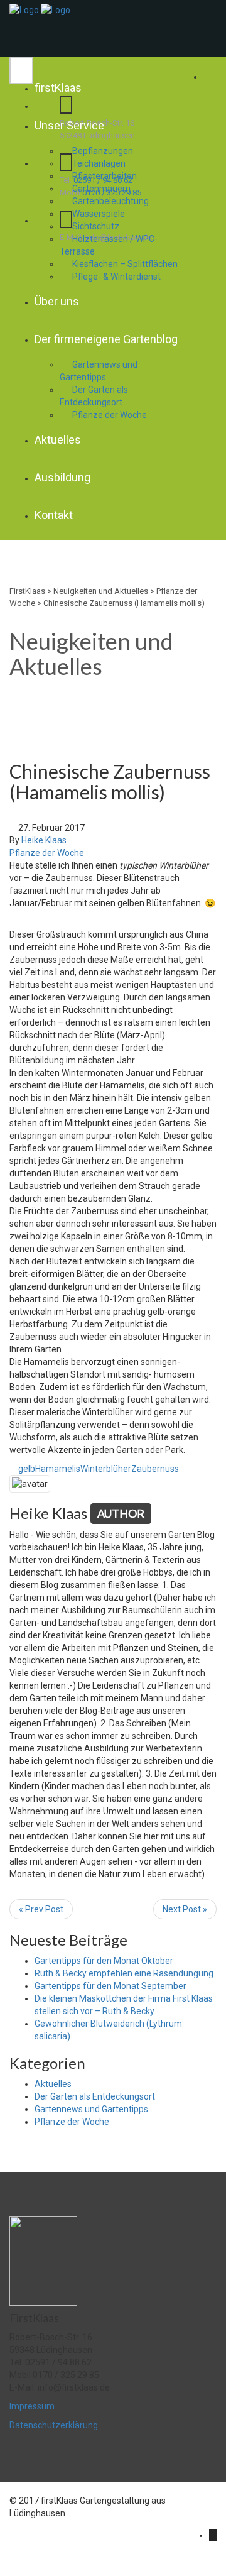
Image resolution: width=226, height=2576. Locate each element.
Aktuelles (58, 440)
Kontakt (54, 515)
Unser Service (69, 125)
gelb (27, 1469)
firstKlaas (58, 88)
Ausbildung (62, 477)
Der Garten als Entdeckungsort (94, 396)
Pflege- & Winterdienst (116, 277)
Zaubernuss (155, 1469)
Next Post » (185, 1909)
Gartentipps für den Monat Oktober (104, 1961)
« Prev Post (41, 1909)
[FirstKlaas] (24, 9)
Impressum (32, 2406)
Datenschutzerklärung (54, 2425)
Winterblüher (106, 1469)
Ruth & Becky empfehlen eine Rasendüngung (124, 1973)
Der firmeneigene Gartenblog (106, 339)
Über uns (57, 301)
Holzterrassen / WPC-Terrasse (109, 245)
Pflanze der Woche (110, 415)
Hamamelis (58, 1469)
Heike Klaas (44, 840)
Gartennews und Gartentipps (99, 371)
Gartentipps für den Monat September (110, 1986)
